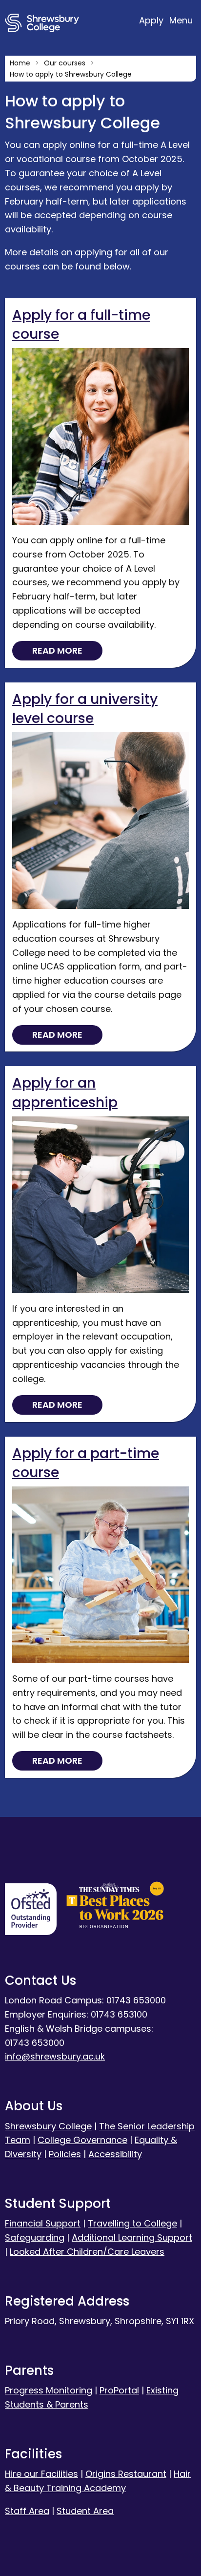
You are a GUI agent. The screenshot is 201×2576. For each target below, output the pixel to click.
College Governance (82, 2140)
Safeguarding (35, 2237)
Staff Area (27, 2511)
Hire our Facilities (41, 2474)
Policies (65, 2154)
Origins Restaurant (126, 2474)
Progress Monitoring (49, 2390)
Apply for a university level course (85, 709)
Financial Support (43, 2223)
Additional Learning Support (132, 2237)
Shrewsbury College (48, 2126)
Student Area (85, 2511)
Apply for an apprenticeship (65, 1092)
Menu (181, 20)
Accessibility (115, 2154)
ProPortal (119, 2390)
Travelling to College (132, 2223)
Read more (57, 650)
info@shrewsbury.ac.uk (55, 2056)
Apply (152, 20)
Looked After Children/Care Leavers (87, 2252)
